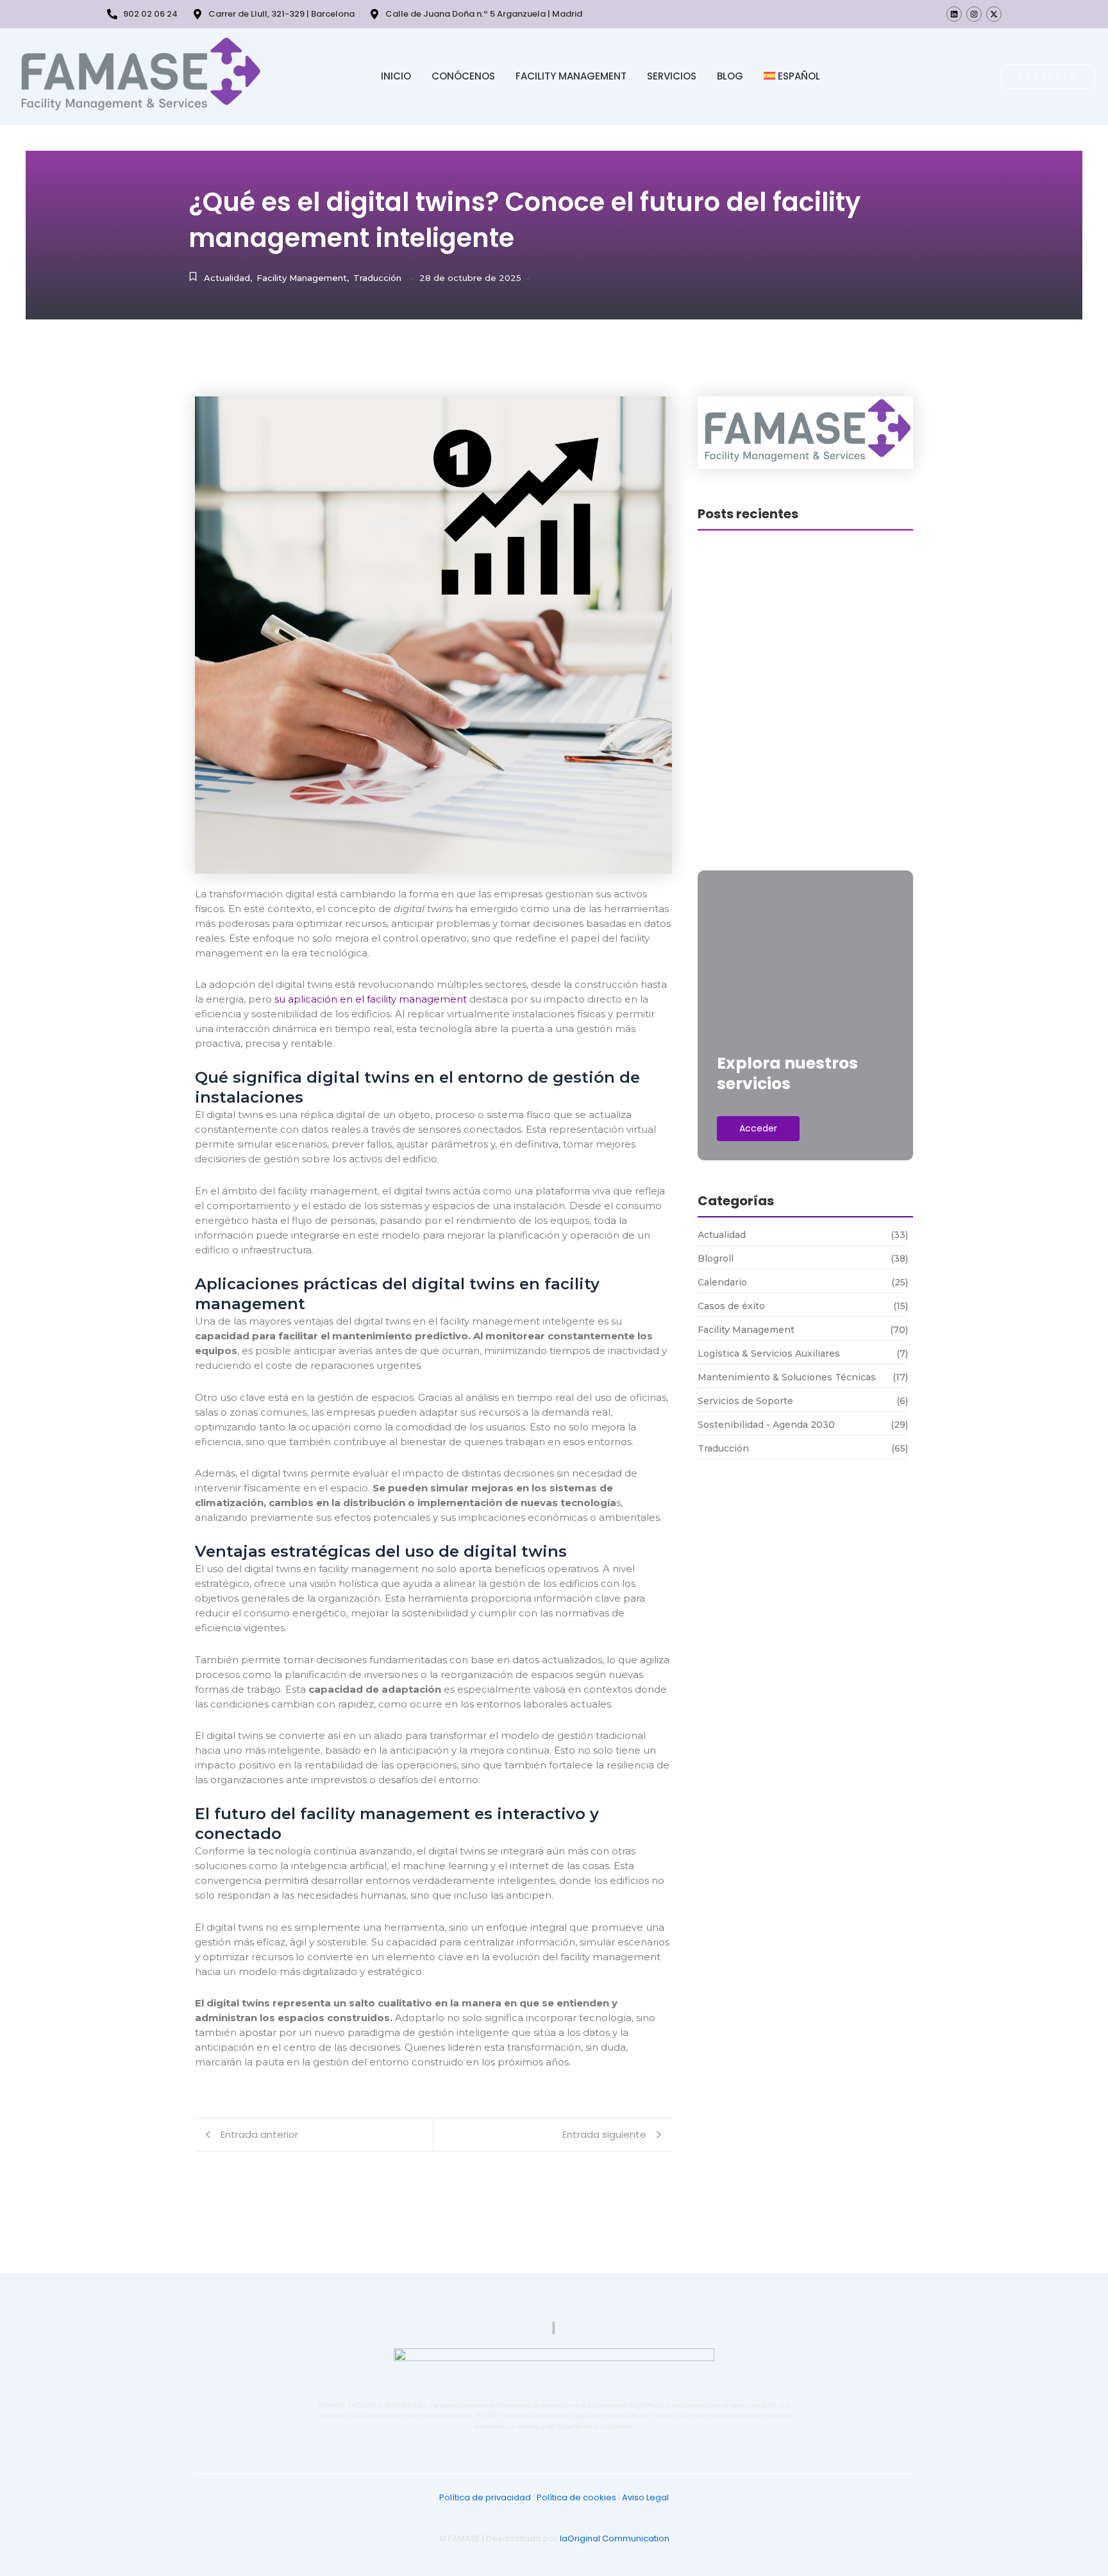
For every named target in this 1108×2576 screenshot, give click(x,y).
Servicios (672, 76)
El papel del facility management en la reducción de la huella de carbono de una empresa (805, 842)
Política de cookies (576, 2497)
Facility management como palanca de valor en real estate (800, 760)
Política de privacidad (485, 2497)
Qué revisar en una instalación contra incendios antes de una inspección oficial (805, 702)
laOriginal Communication (615, 2538)
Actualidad (228, 278)
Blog (730, 76)
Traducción (377, 278)
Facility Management (571, 76)
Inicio (396, 76)
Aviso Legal (645, 2497)
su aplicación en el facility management (371, 999)
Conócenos (463, 76)
